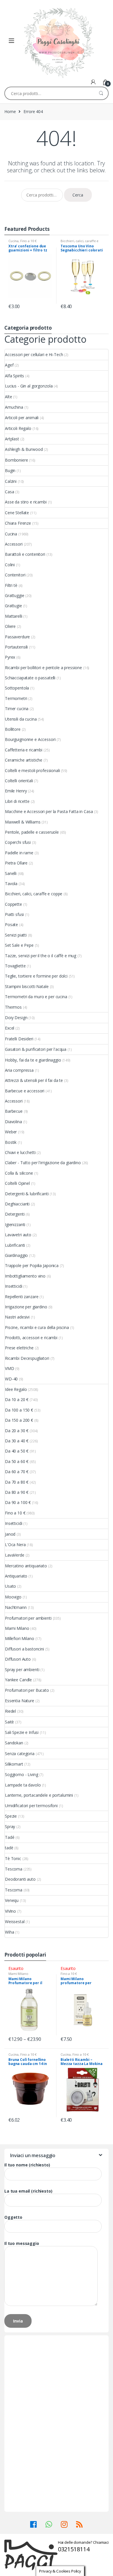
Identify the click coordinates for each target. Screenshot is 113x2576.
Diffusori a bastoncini (24, 1649)
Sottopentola (17, 688)
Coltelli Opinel (17, 1183)
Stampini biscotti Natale (27, 986)
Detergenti (15, 1214)
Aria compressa (19, 1070)
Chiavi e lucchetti (20, 1152)
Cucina (13, 241)
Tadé (10, 1837)
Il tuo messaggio (22, 2243)
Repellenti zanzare (22, 1297)
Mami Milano (17, 1628)
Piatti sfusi (14, 914)
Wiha (9, 1932)
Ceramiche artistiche (24, 760)
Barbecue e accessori (25, 1091)
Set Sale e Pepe (19, 945)
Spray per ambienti (22, 1670)
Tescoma (14, 1869)
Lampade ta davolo (23, 1785)
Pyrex (10, 657)
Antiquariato (16, 1576)
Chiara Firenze (18, 523)
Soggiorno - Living (21, 1774)
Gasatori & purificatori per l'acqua (36, 1049)
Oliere (10, 626)
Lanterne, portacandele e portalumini (39, 1795)
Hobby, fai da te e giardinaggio (33, 1060)
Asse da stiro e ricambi (26, 502)
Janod (10, 1534)
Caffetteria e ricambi (24, 750)
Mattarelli (14, 616)
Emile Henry (16, 791)
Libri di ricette (17, 801)
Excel (10, 1028)
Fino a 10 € (28, 241)
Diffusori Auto (18, 1659)
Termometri (16, 698)
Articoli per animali (22, 418)
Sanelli (11, 873)
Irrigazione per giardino (26, 1307)
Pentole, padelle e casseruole (32, 832)
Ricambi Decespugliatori (27, 1358)
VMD (10, 1368)
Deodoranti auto (20, 1879)
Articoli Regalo (18, 428)
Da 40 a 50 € (17, 1451)
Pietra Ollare (16, 863)
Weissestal (15, 1922)
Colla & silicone (19, 1173)
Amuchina (14, 407)
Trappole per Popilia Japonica (32, 1265)
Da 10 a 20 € (17, 1399)
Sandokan (14, 1743)
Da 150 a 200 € (19, 1420)
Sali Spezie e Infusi (22, 1732)
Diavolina (13, 1122)
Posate (11, 925)
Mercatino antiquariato (26, 1566)
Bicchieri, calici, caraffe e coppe (34, 894)
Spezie (11, 1816)
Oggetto (13, 2217)
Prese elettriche (19, 1348)
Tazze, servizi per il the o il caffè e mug (41, 956)
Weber (11, 1132)
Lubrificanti (15, 1245)
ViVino (10, 1911)
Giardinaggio (16, 1255)
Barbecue (14, 1111)
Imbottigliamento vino (25, 1276)
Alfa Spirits (14, 376)
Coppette (13, 904)
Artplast (12, 439)
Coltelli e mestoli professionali (32, 770)
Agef (9, 365)
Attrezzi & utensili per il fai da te (34, 1080)
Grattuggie (15, 595)
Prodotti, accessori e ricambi (31, 1338)
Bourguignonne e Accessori (30, 739)
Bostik (11, 1142)
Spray (10, 1826)
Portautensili (16, 647)
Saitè (9, 1722)
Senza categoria (20, 1754)
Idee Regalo (16, 1389)
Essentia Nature (20, 1701)
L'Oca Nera (15, 1545)
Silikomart (14, 1764)
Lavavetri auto (18, 1235)
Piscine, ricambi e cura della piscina (37, 1327)
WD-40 (11, 1379)
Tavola (11, 884)
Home (10, 111)
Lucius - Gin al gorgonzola (29, 386)
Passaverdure (17, 637)
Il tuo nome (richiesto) (27, 2165)
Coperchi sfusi (18, 842)
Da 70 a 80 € (17, 1482)
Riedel (10, 1711)
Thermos (13, 1007)
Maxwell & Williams (23, 822)
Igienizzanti (15, 1224)
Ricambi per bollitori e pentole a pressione (43, 668)
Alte (8, 397)
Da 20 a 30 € (17, 1431)
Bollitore (13, 729)
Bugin (10, 470)
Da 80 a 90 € (17, 1492)
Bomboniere (17, 460)
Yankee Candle (18, 1680)
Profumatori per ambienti (28, 1618)
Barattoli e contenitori (25, 554)
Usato (10, 1586)
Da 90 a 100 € (18, 1502)
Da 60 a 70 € (17, 1472)
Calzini (11, 481)
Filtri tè (11, 585)
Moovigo (13, 1597)
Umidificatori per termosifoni (31, 1806)
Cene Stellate (17, 513)
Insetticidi (13, 1286)
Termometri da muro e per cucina (36, 997)
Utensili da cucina (21, 719)
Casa (9, 492)
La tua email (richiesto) (28, 2191)
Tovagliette (15, 966)
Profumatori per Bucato (27, 1690)
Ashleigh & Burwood (24, 449)
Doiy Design (16, 1018)
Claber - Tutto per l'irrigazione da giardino (43, 1163)
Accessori (14, 544)
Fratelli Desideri (19, 1039)
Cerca (78, 195)
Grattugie (13, 606)
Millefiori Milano (20, 1638)
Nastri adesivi (17, 1317)
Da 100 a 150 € (19, 1410)
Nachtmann (16, 1607)
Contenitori (15, 575)
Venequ (12, 1900)
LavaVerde (15, 1555)
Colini (10, 565)
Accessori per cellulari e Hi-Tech (34, 354)
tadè (9, 1848)
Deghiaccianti (17, 1204)
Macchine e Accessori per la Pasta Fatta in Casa (49, 811)
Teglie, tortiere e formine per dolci (36, 976)
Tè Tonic (13, 1858)
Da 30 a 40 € (17, 1441)
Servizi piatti (16, 935)
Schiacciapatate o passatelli (30, 678)
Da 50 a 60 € (17, 1461)
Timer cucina (17, 709)
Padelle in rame (19, 853)
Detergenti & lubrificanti (27, 1194)
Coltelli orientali (19, 781)
